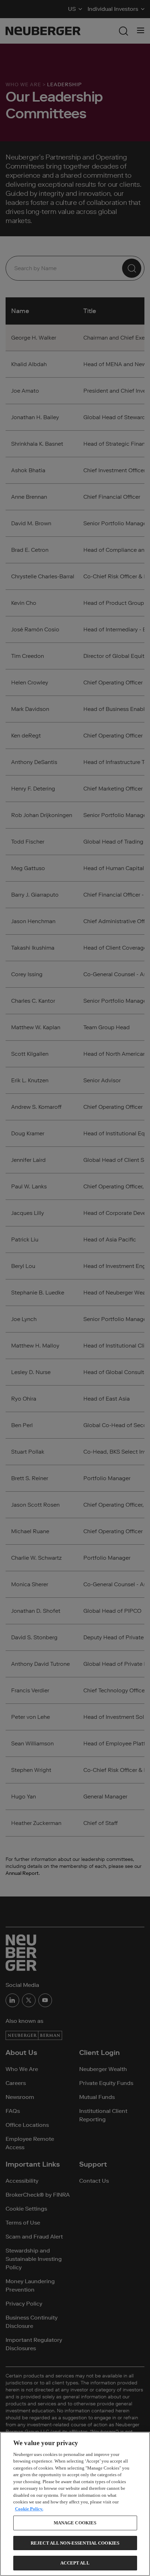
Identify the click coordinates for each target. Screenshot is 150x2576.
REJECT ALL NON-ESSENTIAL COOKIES (75, 2543)
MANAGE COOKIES (75, 2523)
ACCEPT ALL (75, 2563)
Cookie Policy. (29, 2509)
